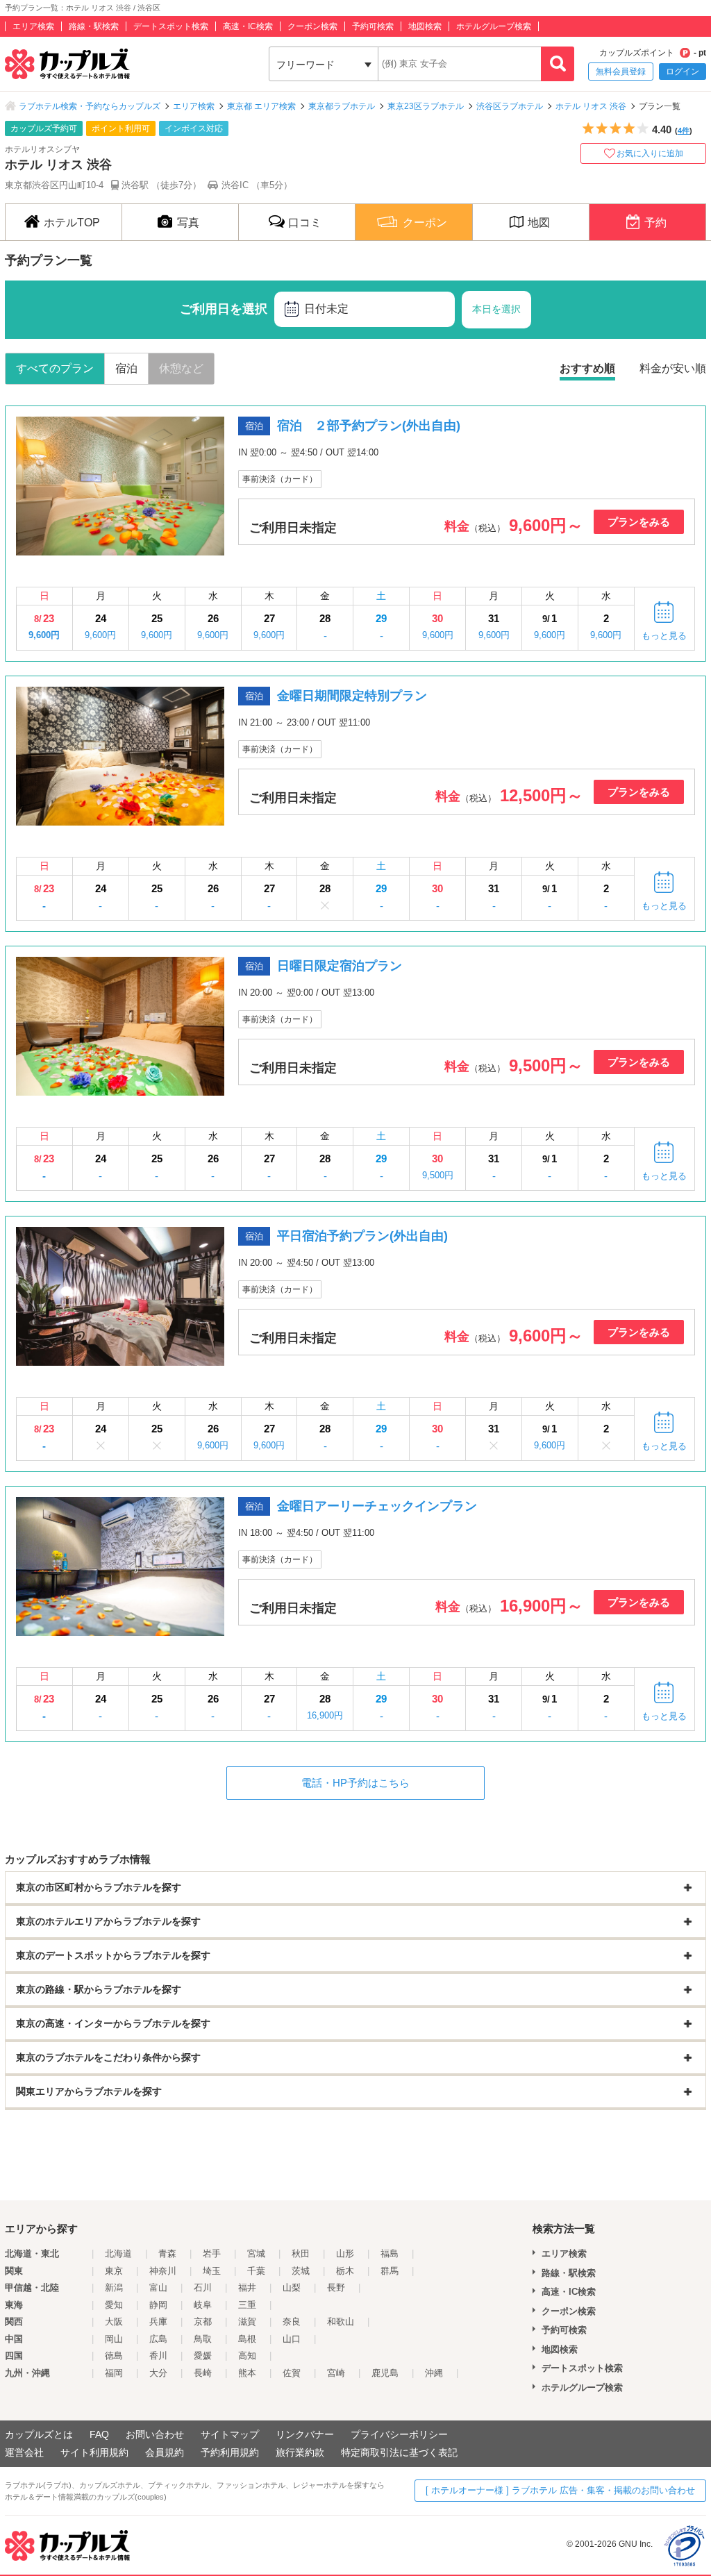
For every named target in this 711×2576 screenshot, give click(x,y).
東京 (114, 2271)
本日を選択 (496, 309)
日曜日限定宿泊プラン (340, 966)
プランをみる (639, 522)
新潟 (114, 2288)
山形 (345, 2253)
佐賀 (292, 2373)
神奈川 (163, 2271)
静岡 (158, 2305)
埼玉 (212, 2271)
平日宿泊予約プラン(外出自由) (362, 1236)
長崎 (203, 2373)
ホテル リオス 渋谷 (591, 106)
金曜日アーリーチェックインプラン (377, 1506)
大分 (158, 2373)
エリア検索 (33, 26)
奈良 (292, 2322)
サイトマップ (230, 2434)
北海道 (118, 2253)
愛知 (114, 2305)
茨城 (301, 2271)
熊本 (247, 2373)
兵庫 (158, 2322)
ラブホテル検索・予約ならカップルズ (90, 106)
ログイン (683, 72)
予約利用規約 (230, 2452)
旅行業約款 (300, 2452)
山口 (292, 2339)
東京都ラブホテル (342, 106)
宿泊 (126, 368)
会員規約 (165, 2452)
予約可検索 (373, 26)
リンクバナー (305, 2434)
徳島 (114, 2356)
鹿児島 (385, 2373)
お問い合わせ (155, 2434)
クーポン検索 (312, 26)
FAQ (99, 2434)
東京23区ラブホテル (426, 106)
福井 (247, 2288)
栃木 (345, 2271)
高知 (247, 2356)
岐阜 (203, 2305)
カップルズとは (39, 2434)
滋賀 (247, 2322)
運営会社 (24, 2452)
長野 (336, 2288)
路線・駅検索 (94, 26)
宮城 (256, 2253)
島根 (247, 2339)
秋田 (301, 2253)
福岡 (114, 2373)
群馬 (390, 2271)
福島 (390, 2253)
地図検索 (425, 26)
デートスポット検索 (171, 26)
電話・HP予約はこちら (355, 1783)
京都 (203, 2322)
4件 (684, 131)
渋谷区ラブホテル (510, 106)
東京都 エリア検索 (261, 106)
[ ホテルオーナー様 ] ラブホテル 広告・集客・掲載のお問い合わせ (560, 2490)
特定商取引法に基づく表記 (399, 2452)
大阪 (114, 2322)
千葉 (256, 2271)
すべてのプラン (55, 368)
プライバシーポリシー (399, 2434)
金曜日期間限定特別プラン (352, 696)
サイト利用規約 (94, 2452)
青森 (167, 2253)
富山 (158, 2288)
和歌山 (341, 2322)
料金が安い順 (673, 368)
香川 (158, 2356)
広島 (158, 2339)
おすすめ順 (587, 368)
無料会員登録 (621, 72)
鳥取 (203, 2339)
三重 (247, 2305)
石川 (203, 2288)
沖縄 (434, 2373)
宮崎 (336, 2373)
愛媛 (203, 2356)
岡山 (114, 2339)
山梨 (292, 2288)
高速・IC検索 (248, 26)
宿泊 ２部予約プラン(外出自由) (369, 426)
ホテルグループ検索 (494, 26)
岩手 (212, 2253)
